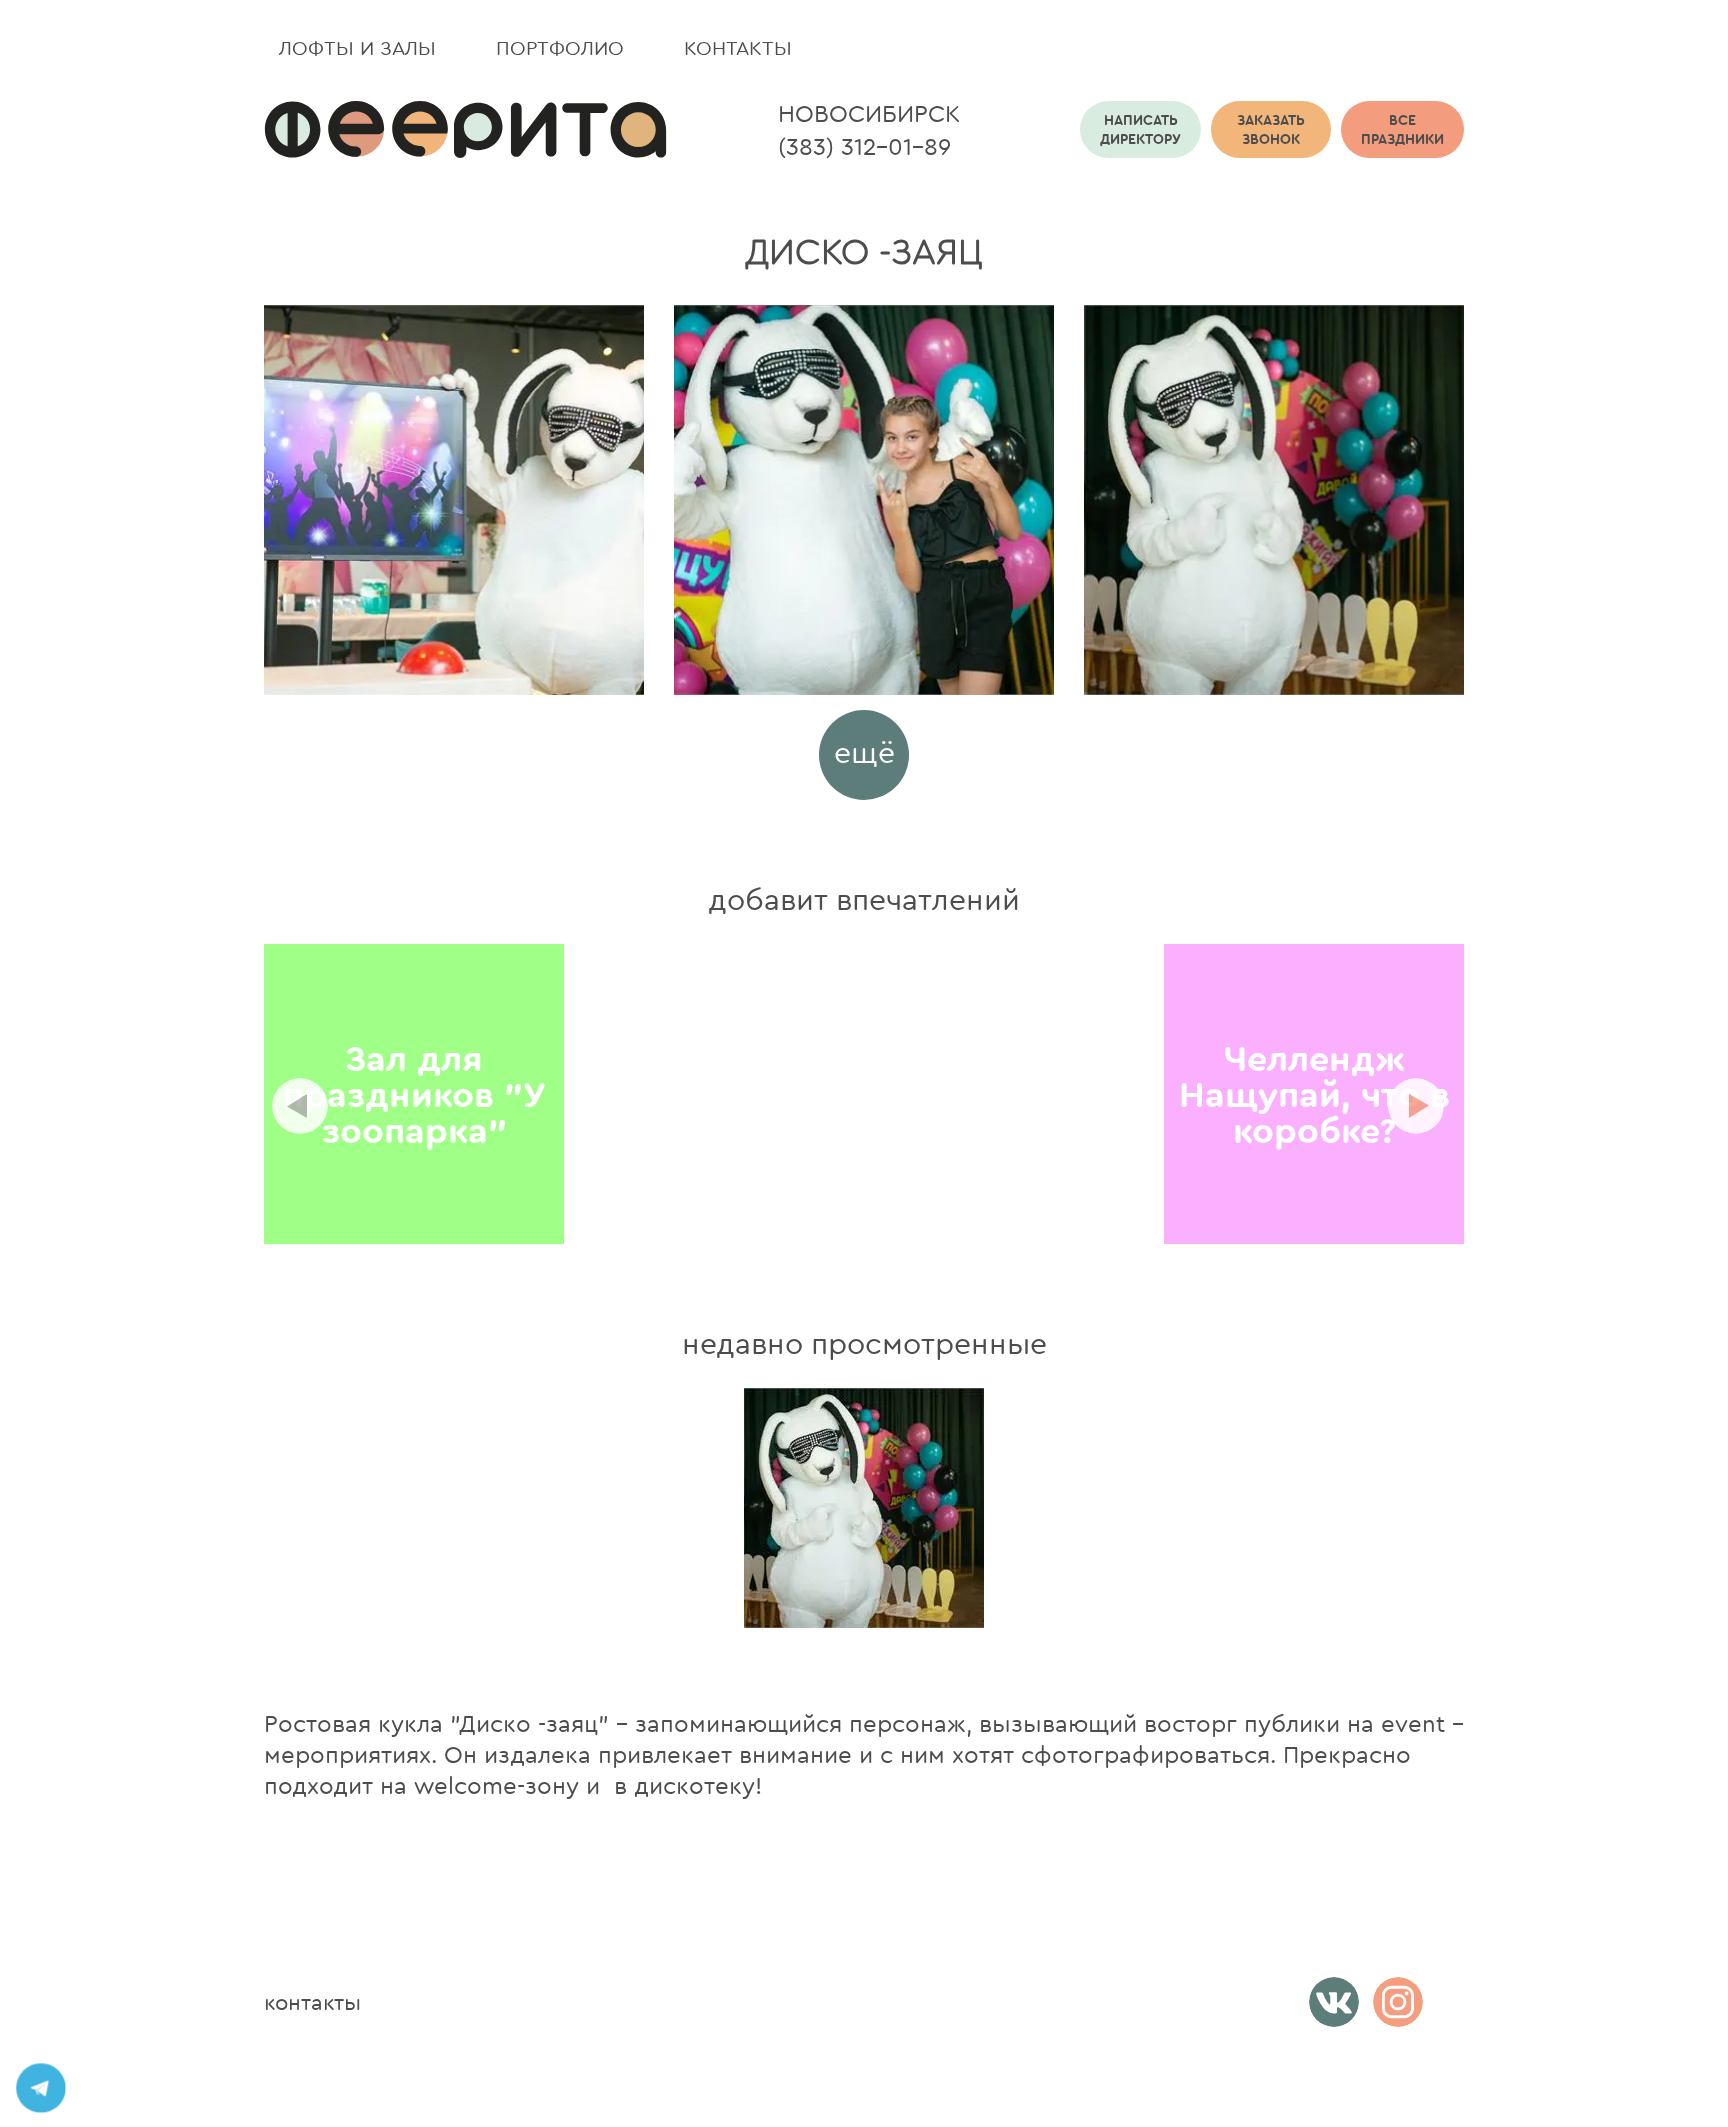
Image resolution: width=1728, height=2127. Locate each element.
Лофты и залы (357, 47)
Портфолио (560, 47)
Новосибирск (869, 113)
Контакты (738, 47)
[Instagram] (1398, 2002)
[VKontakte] (1334, 2002)
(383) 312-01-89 (864, 146)
